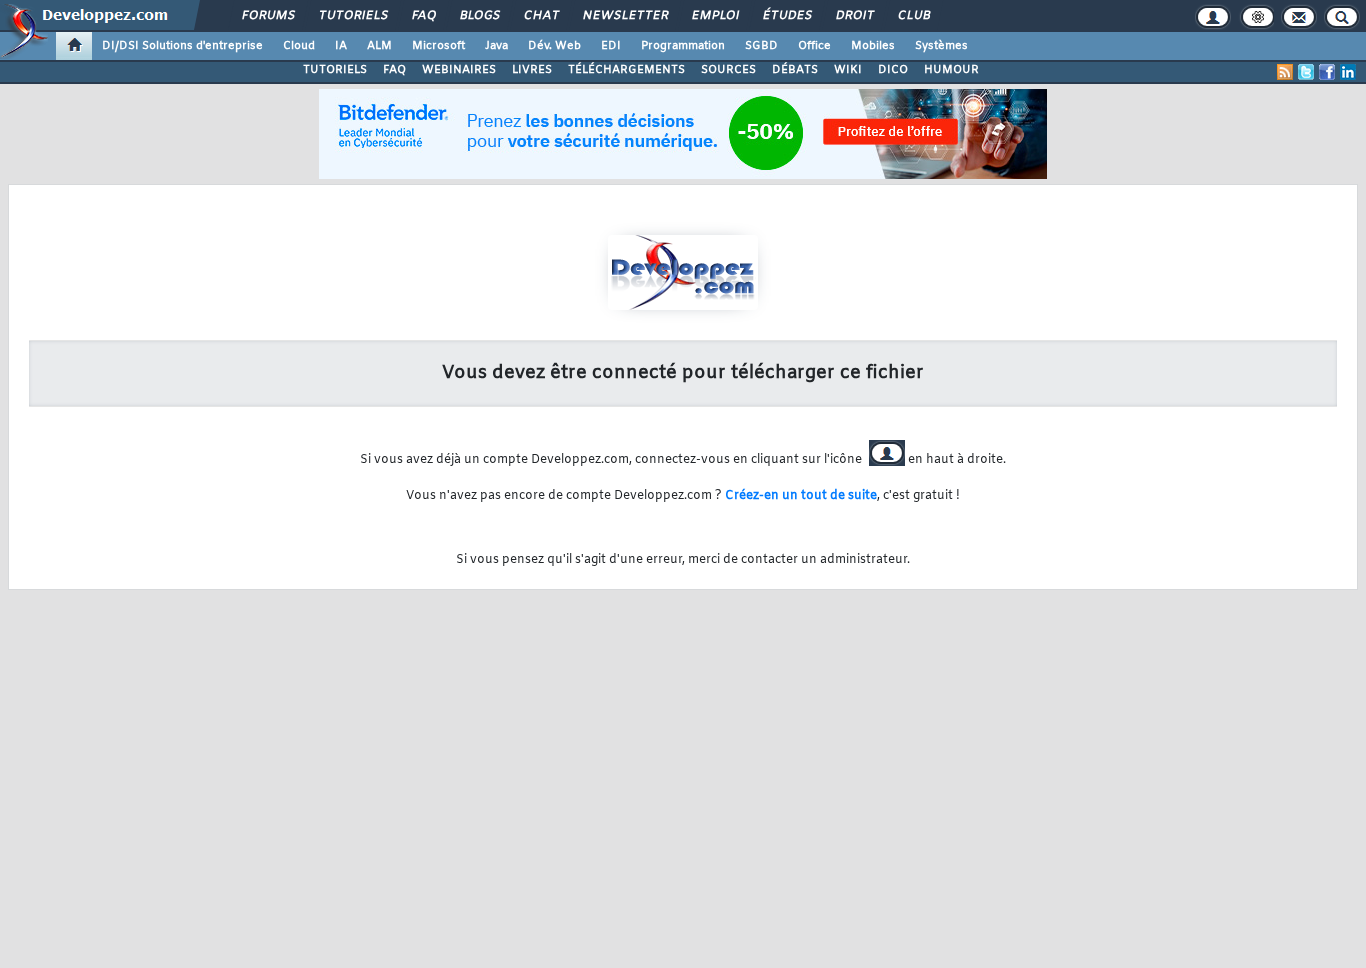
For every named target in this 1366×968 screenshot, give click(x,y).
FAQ (423, 16)
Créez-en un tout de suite (801, 496)
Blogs (479, 16)
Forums (267, 16)
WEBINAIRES (459, 70)
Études (786, 16)
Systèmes (941, 46)
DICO (893, 70)
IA (341, 46)
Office (814, 46)
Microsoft (438, 46)
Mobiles (873, 46)
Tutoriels (352, 16)
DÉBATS (795, 70)
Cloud (299, 46)
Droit (854, 16)
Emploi (714, 16)
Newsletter (624, 16)
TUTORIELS (335, 70)
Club (913, 16)
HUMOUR (951, 70)
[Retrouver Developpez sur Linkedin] (1348, 72)
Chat (540, 16)
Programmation (683, 46)
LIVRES (532, 70)
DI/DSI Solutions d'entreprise (182, 46)
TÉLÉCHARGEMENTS (626, 70)
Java (496, 46)
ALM (379, 46)
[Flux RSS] (1285, 72)
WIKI (848, 70)
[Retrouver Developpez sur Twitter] (1306, 72)
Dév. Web (554, 46)
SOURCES (728, 70)
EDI (611, 46)
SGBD (761, 46)
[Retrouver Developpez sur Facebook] (1327, 72)
